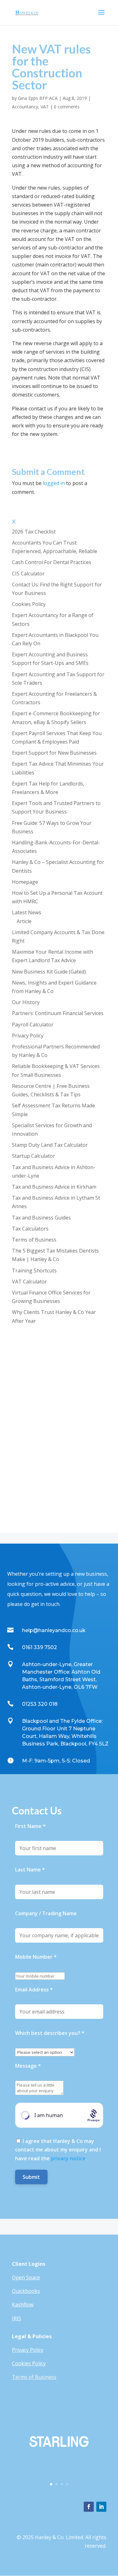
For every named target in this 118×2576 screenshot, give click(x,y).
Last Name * (30, 1870)
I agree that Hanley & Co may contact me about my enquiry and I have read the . (58, 2150)
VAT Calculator (29, 1282)
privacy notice (68, 2158)
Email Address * (34, 1990)
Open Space (26, 2277)
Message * (28, 2066)
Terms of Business (34, 1240)
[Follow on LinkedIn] (101, 2507)
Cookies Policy (29, 604)
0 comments (67, 107)
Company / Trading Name (46, 1913)
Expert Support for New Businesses (54, 753)
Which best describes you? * (50, 2033)
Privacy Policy (28, 1036)
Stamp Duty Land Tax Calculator (50, 1145)
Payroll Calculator (33, 1025)
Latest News (27, 912)
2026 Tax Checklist (34, 532)
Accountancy (25, 107)
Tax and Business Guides (41, 1218)
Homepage (25, 882)
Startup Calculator (34, 1156)
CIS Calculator (28, 574)
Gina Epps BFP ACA (38, 98)
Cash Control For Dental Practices (52, 562)
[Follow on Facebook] (89, 2507)
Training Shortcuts (34, 1271)
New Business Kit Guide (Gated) (49, 972)
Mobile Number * (36, 1957)
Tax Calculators (30, 1229)
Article (24, 921)
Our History (26, 1002)
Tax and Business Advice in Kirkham (54, 1187)
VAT (45, 107)
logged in (54, 483)
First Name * (30, 1826)
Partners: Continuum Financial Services (58, 1013)
